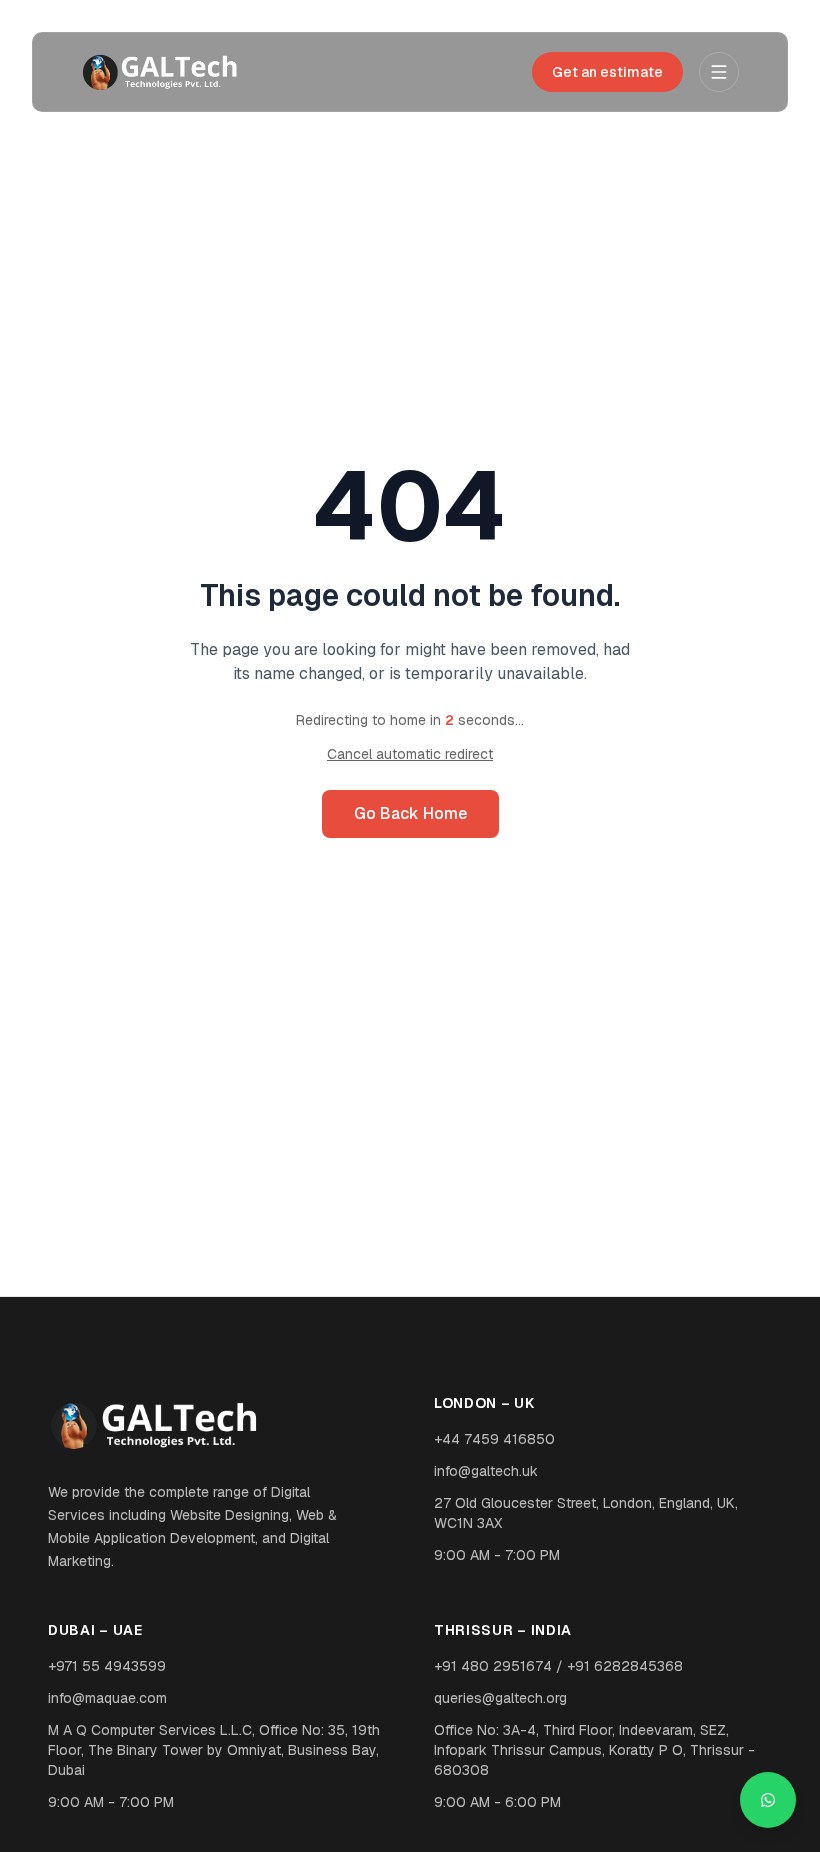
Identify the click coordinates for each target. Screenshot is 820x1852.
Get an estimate (607, 72)
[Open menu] (719, 72)
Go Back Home (410, 813)
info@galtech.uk (486, 1471)
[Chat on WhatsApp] (768, 1800)
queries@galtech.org (500, 1698)
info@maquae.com (107, 1698)
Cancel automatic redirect (410, 754)
